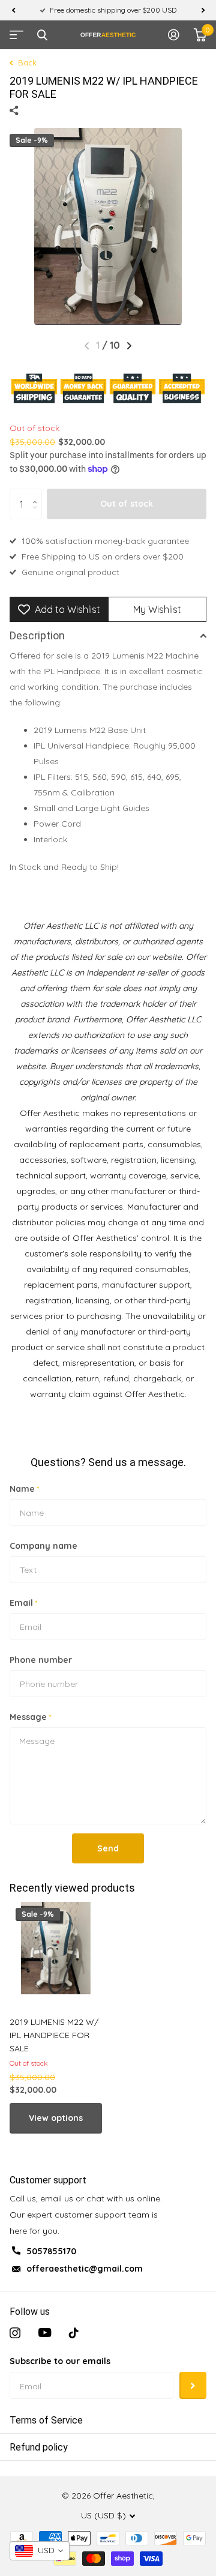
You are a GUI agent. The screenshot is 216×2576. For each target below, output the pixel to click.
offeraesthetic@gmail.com (85, 2269)
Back (26, 62)
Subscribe (193, 2385)
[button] (13, 10)
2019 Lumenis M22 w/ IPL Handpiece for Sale (54, 2035)
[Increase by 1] (37, 493)
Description (37, 635)
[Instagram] (15, 2333)
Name (24, 1489)
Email (23, 1603)
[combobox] (40, 2551)
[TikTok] (74, 2333)
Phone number (41, 1660)
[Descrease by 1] (37, 515)
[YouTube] (45, 2333)
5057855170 (51, 2251)
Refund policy (39, 2447)
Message (30, 1717)
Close (42, 35)
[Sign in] (174, 35)
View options (56, 2118)
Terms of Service (46, 2420)
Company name (43, 1546)
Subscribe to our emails (60, 2361)
